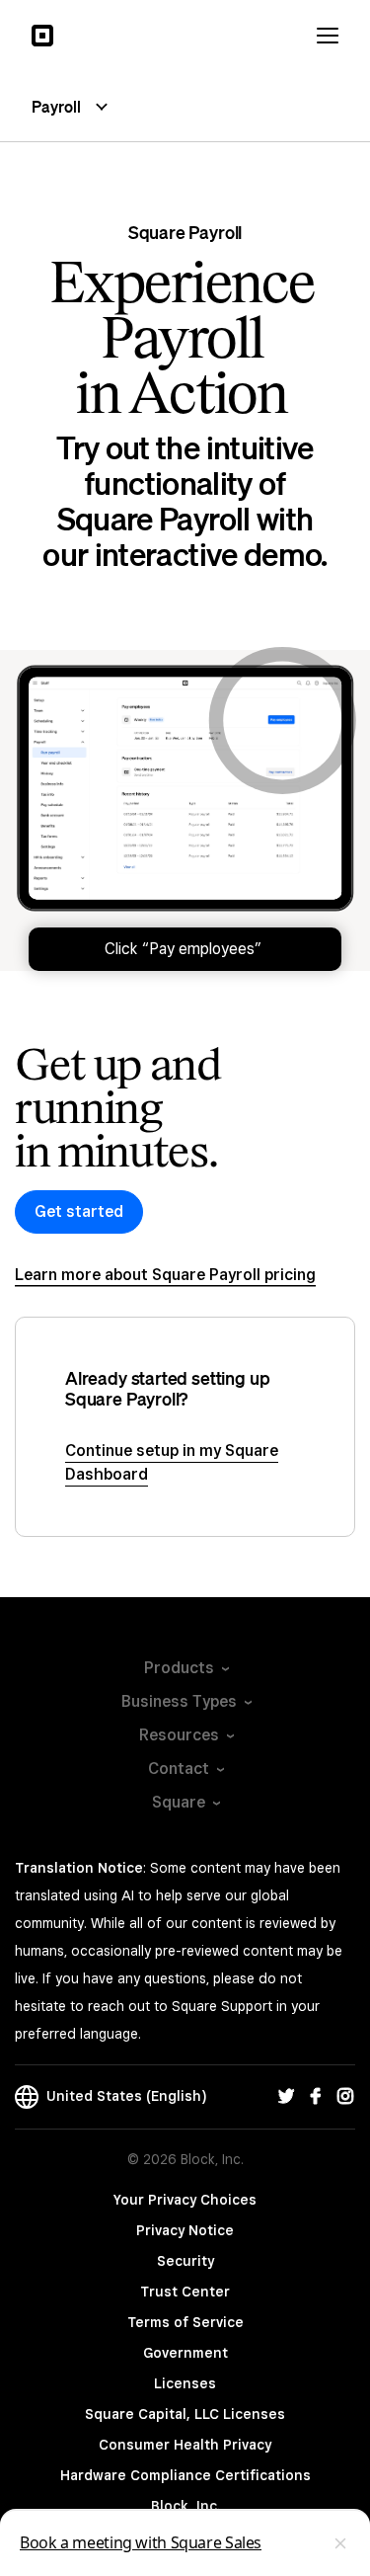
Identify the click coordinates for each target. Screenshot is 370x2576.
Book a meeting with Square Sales (141, 2542)
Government (185, 2353)
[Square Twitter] (286, 2097)
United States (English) (122, 2096)
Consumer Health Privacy (185, 2445)
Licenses (185, 2383)
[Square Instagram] (345, 2097)
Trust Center (185, 2292)
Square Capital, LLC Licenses (185, 2414)
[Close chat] (340, 2543)
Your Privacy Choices (185, 2200)
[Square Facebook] (316, 2097)
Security (185, 2261)
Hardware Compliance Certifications (185, 2475)
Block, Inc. (185, 2506)
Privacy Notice (185, 2230)
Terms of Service (185, 2322)
